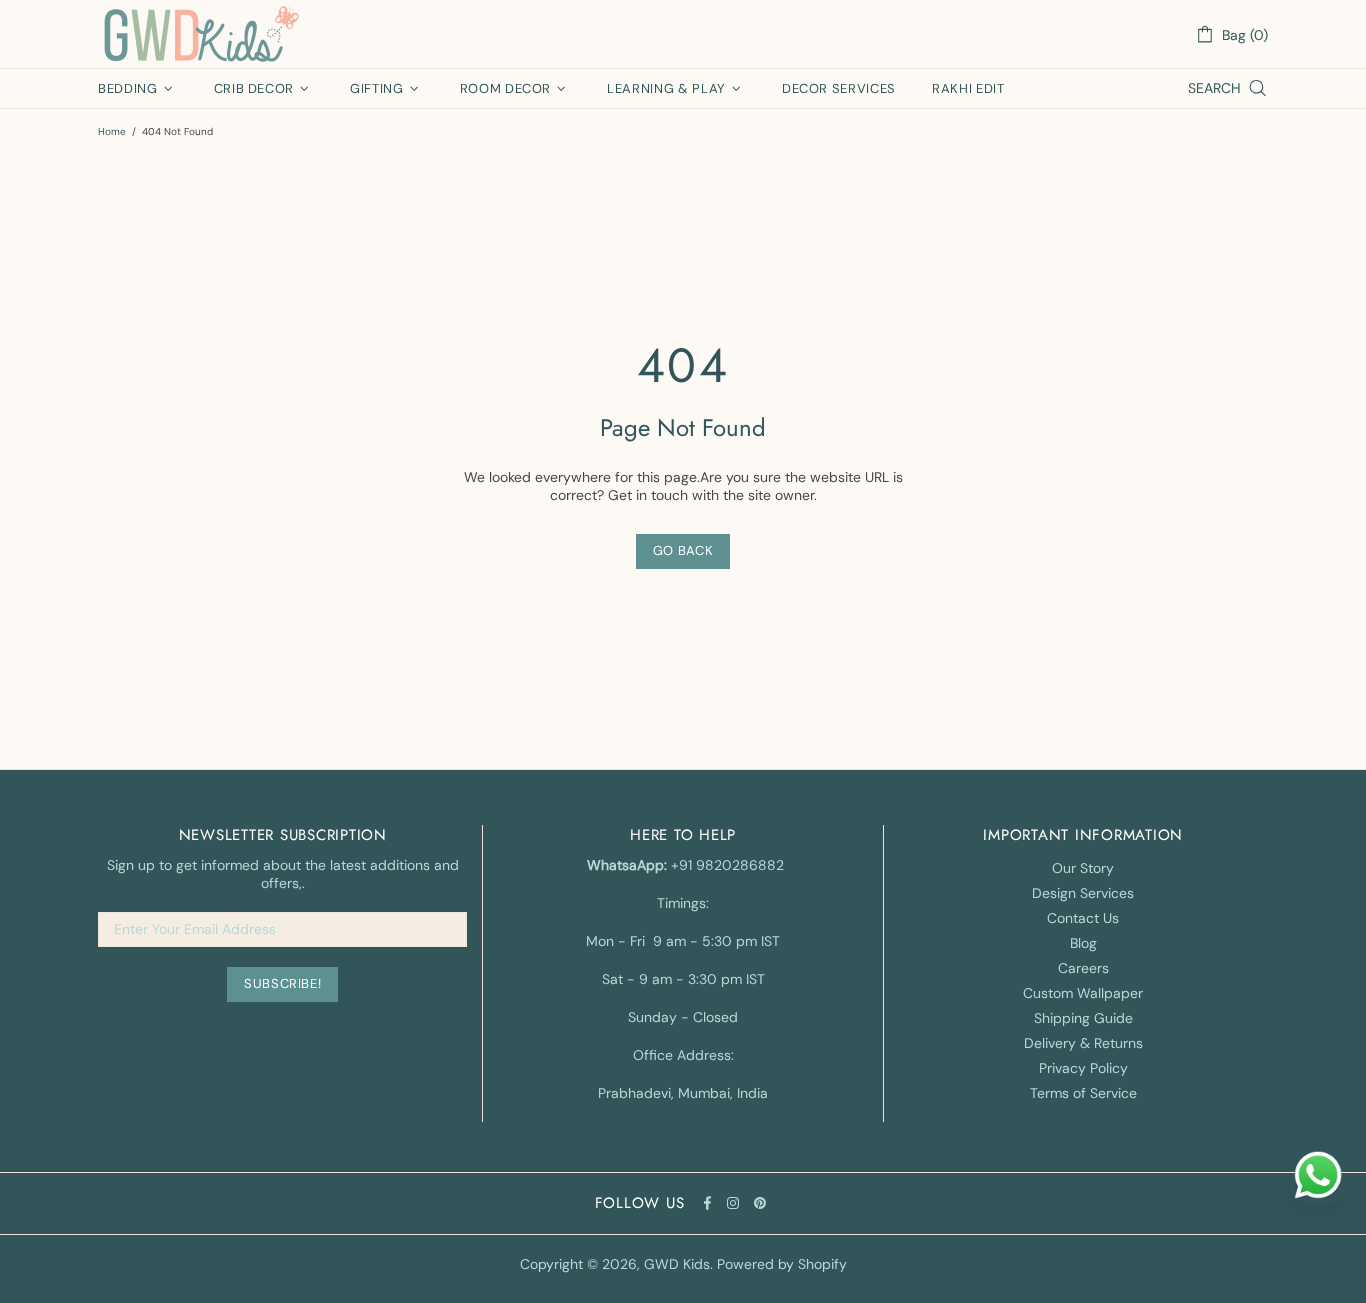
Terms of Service (1083, 1093)
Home (112, 131)
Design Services (1083, 893)
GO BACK (683, 550)
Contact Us (1083, 918)
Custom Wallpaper (1083, 993)
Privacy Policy (1083, 1068)
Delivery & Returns (1083, 1043)
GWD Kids (200, 34)
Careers (1083, 968)
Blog (1083, 943)
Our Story (1083, 868)
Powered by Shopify (782, 1264)
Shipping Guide (1083, 1018)
